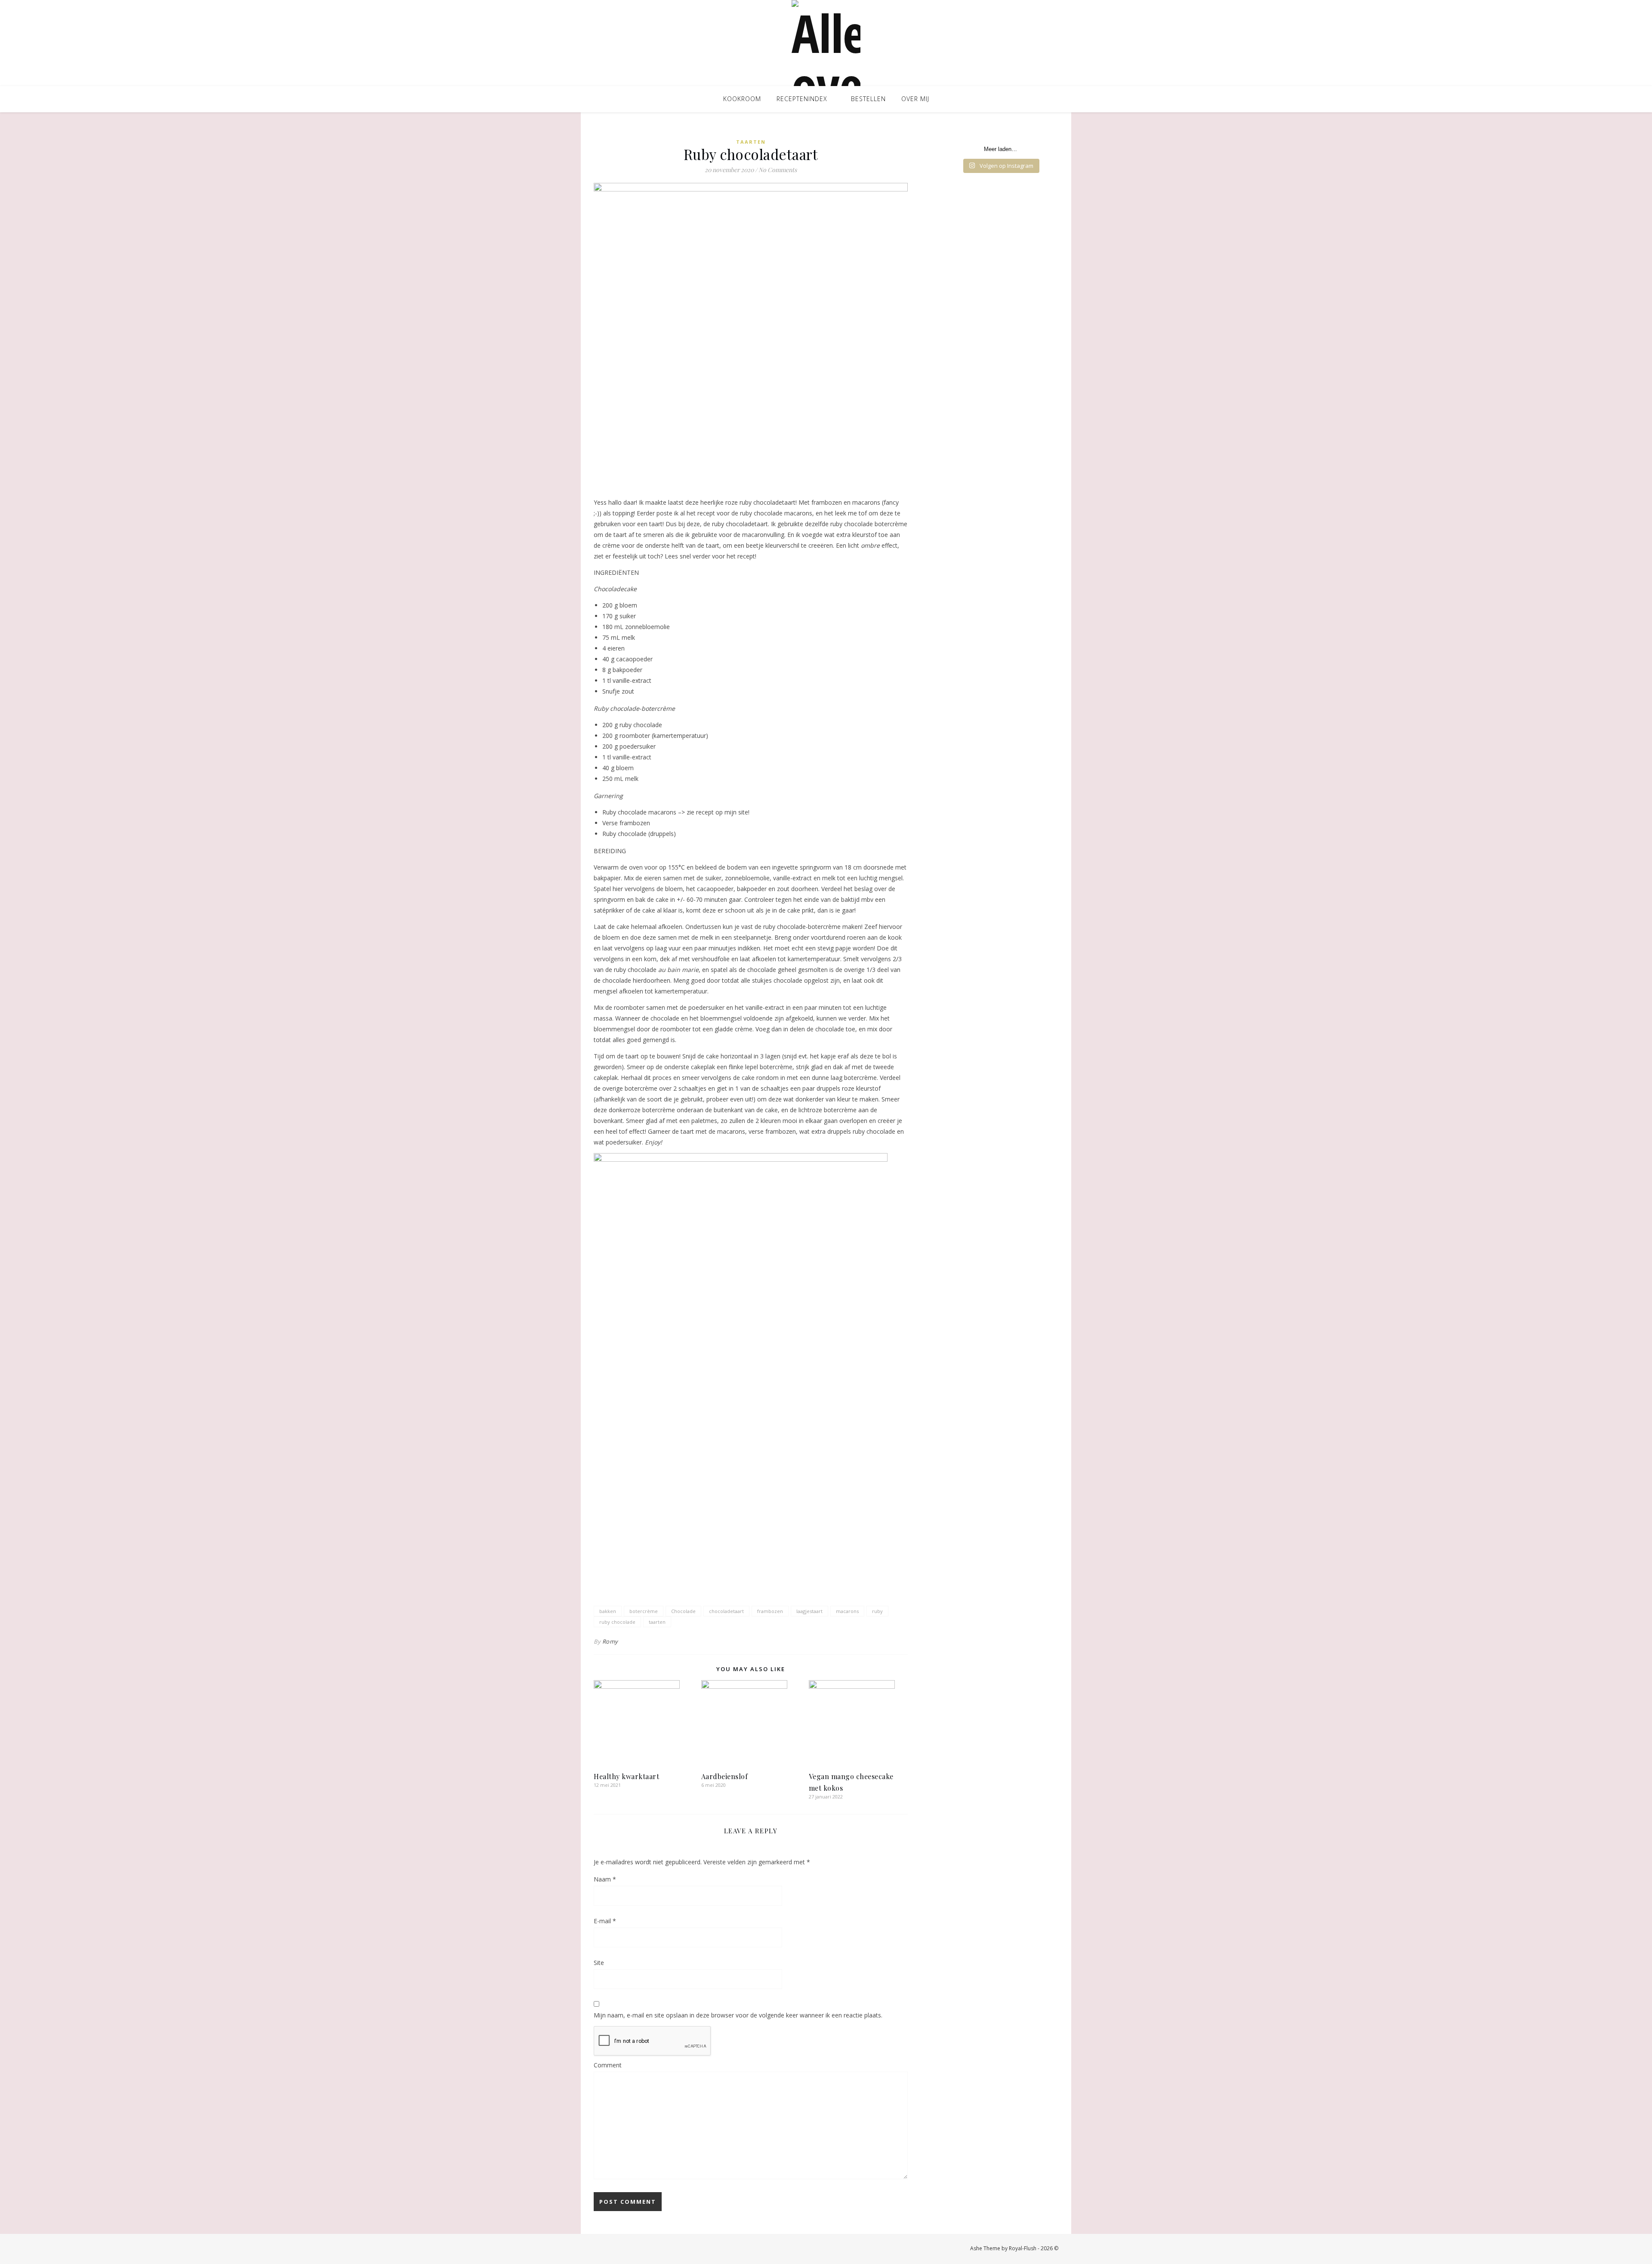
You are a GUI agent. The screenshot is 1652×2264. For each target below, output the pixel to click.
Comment (608, 2065)
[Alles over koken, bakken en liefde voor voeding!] (826, 43)
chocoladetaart (726, 1611)
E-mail (605, 1921)
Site (599, 1963)
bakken (608, 1611)
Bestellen (868, 99)
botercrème (644, 1611)
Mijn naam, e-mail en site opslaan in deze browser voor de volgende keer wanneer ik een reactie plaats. (738, 2015)
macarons (847, 1611)
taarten (657, 1622)
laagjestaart (809, 1611)
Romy (610, 1641)
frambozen (770, 1611)
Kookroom (742, 99)
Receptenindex (802, 99)
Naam (605, 1879)
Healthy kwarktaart (626, 1776)
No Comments (778, 170)
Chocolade (683, 1611)
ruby (877, 1611)
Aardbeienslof (725, 1776)
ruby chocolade (617, 1622)
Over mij (915, 99)
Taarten (751, 142)
